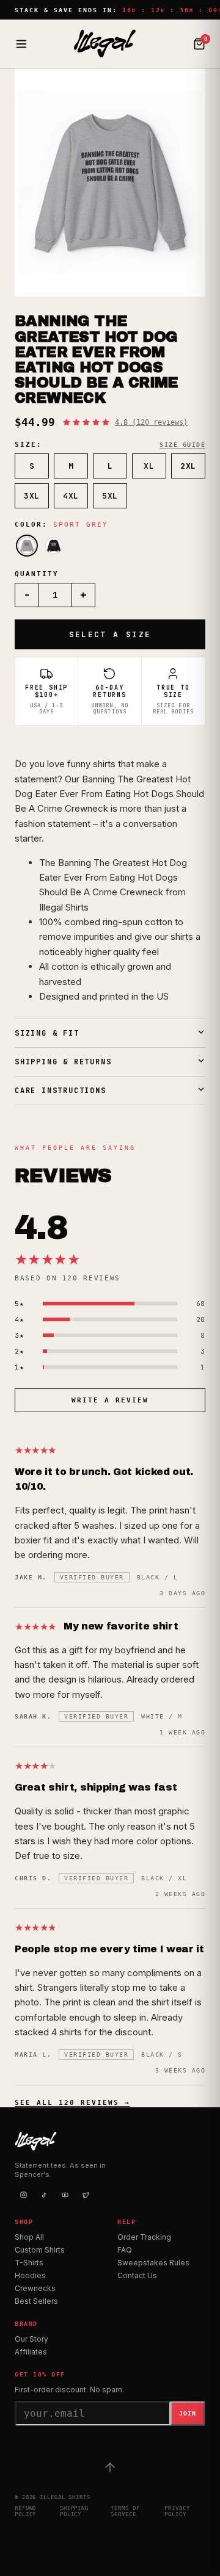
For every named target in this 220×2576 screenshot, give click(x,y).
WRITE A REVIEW (110, 1400)
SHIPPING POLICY (74, 2511)
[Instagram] (23, 2195)
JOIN (188, 2413)
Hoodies (30, 2275)
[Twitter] (86, 2195)
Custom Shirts (40, 2250)
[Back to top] (110, 2467)
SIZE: (28, 445)
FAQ (125, 2250)
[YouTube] (65, 2195)
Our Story (31, 2339)
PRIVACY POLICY (177, 2511)
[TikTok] (44, 2195)
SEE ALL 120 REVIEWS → (72, 2103)
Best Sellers (36, 2301)
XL (149, 466)
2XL (188, 466)
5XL (110, 496)
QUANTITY (37, 574)
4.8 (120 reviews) (151, 422)
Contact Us (137, 2275)
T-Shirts (29, 2263)
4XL (71, 496)
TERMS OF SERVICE (125, 2511)
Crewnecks (35, 2288)
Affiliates (31, 2352)
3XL (32, 496)
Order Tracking (144, 2237)
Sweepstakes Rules (153, 2263)
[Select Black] (54, 546)
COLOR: (61, 525)
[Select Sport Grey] (27, 546)
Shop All (29, 2237)
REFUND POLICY (25, 2511)
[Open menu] (21, 44)
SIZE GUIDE (182, 445)
